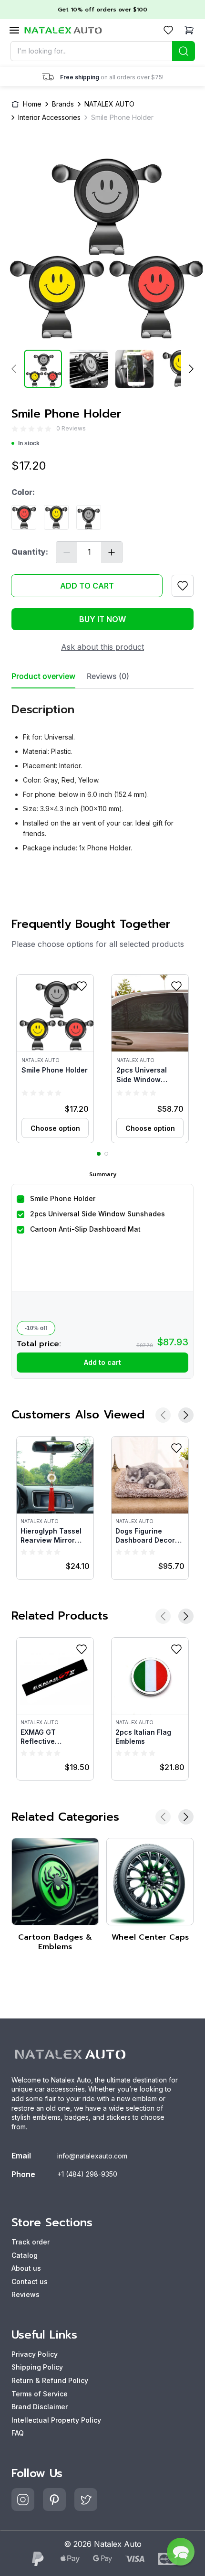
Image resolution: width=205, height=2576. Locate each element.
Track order (31, 2242)
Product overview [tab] (43, 676)
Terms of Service (40, 2394)
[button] (55, 1059)
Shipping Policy (37, 2367)
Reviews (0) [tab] (108, 676)
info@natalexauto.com (92, 2156)
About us (26, 2268)
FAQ (18, 2433)
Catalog (25, 2255)
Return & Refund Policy (50, 2380)
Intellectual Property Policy (56, 2420)
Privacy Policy (35, 2354)
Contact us (30, 2281)
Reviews (26, 2294)
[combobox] (103, 51)
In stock (29, 443)
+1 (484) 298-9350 (87, 2174)
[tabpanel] (102, 774)
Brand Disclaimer (40, 2407)
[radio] (15, 428)
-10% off (36, 1328)
